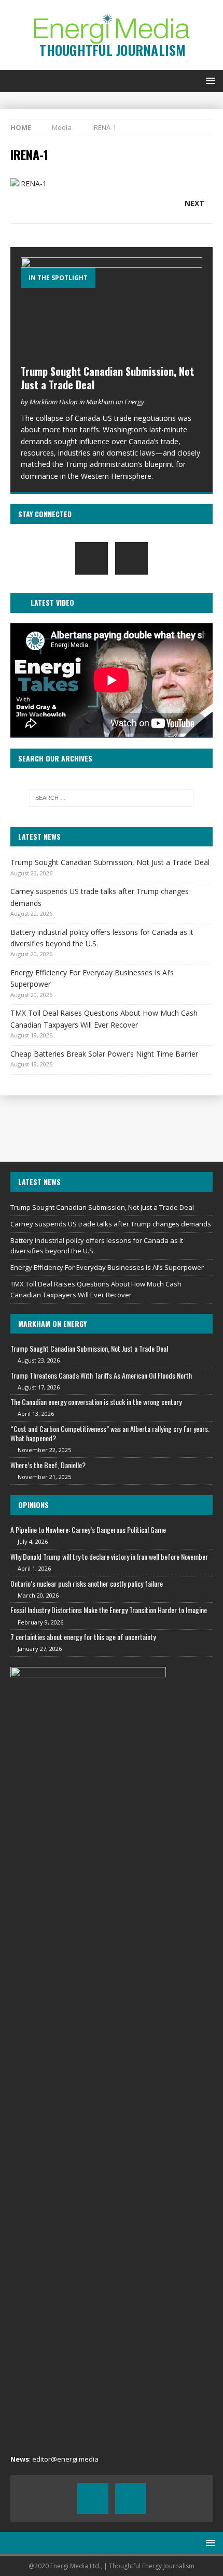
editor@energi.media (65, 2459)
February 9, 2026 (40, 1622)
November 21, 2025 (44, 1477)
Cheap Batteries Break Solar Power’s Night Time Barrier (104, 1054)
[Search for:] (112, 798)
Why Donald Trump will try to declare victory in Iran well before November (109, 1556)
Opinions (33, 1505)
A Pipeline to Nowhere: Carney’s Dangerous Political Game (88, 1530)
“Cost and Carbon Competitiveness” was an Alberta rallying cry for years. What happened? (110, 1433)
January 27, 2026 (40, 1649)
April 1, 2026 (34, 1568)
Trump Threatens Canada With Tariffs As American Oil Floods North (101, 1375)
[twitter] (131, 558)
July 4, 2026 (33, 1541)
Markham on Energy (52, 1323)
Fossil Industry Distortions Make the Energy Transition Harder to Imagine (109, 1610)
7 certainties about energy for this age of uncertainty (83, 1637)
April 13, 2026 (36, 1414)
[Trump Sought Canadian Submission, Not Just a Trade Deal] (112, 308)
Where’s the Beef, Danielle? (48, 1465)
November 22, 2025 (44, 1450)
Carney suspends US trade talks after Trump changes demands (111, 1224)
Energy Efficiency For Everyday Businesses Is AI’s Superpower (107, 1267)
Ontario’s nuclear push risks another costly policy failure (87, 1583)
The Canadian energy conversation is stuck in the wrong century (96, 1402)
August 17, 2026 (39, 1387)
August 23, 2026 (39, 1360)
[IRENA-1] (29, 184)
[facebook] (92, 558)
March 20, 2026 (38, 1595)
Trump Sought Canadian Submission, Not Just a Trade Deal (107, 378)
